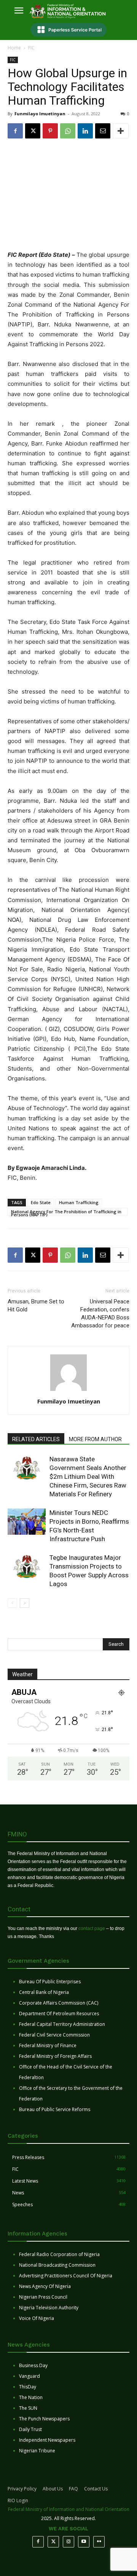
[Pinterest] (50, 131)
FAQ (73, 2489)
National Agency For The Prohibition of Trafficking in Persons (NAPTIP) (66, 1212)
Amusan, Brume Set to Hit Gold (36, 1306)
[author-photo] (68, 1391)
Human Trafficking (79, 1202)
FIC (31, 48)
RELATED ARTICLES (36, 1439)
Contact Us (96, 2489)
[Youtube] (84, 2542)
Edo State (41, 1202)
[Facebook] (15, 131)
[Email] (103, 131)
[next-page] (25, 1603)
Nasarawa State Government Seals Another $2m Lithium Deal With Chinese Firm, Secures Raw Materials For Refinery (88, 1477)
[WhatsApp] (68, 131)
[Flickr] (99, 2542)
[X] (33, 131)
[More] (121, 131)
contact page (92, 1928)
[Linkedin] (85, 131)
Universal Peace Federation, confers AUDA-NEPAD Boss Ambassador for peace (100, 1313)
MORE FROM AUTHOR (95, 1439)
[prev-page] (12, 1603)
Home (14, 48)
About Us (53, 2489)
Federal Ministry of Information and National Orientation (69, 2509)
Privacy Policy (22, 2489)
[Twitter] (53, 2542)
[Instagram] (68, 2542)
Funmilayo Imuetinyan (40, 114)
